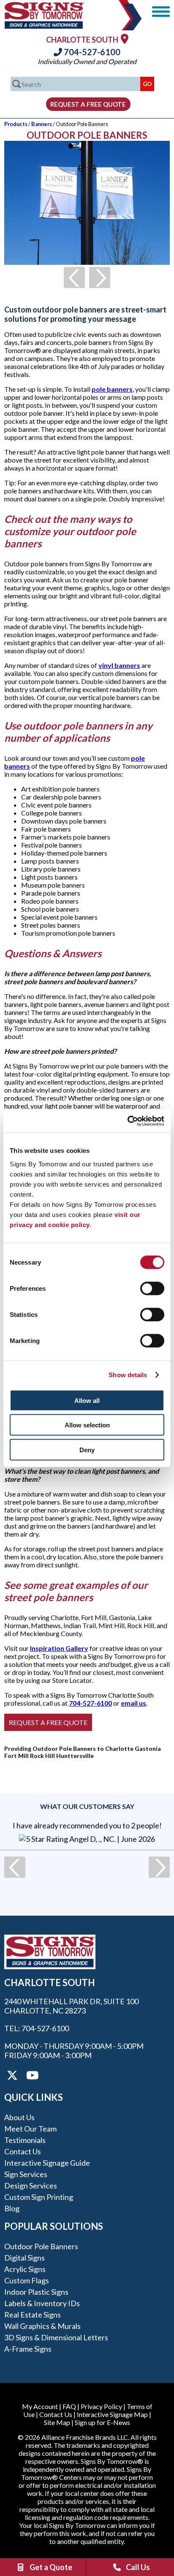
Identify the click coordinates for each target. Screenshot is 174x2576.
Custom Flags (27, 2280)
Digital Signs (24, 2258)
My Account (40, 2406)
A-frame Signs (28, 2349)
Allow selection (87, 1425)
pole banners (112, 389)
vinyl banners (119, 665)
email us (133, 1703)
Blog (12, 2208)
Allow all (87, 1400)
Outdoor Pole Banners (41, 2246)
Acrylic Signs (25, 2269)
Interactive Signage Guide (47, 2163)
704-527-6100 (91, 52)
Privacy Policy (101, 2406)
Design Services (31, 2186)
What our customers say (87, 1806)
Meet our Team (30, 2129)
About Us (19, 2117)
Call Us (138, 2567)
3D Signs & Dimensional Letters (56, 2337)
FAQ (69, 2406)
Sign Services (26, 2174)
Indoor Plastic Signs (36, 2292)
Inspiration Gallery (59, 1648)
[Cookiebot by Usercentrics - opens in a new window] (127, 1121)
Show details (128, 1375)
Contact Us (23, 2151)
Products (16, 124)
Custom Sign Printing (39, 2197)
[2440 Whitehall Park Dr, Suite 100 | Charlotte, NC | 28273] (125, 39)
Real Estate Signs (33, 2315)
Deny (87, 1450)
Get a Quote (51, 2567)
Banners (42, 124)
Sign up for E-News (102, 2422)
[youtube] (32, 2075)
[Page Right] (100, 277)
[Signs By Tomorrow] (44, 26)
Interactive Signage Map (112, 2414)
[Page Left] (74, 277)
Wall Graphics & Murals (42, 2326)
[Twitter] (12, 2075)
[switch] (152, 1288)
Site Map (57, 2422)
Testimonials (25, 2140)
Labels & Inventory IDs (42, 2303)
